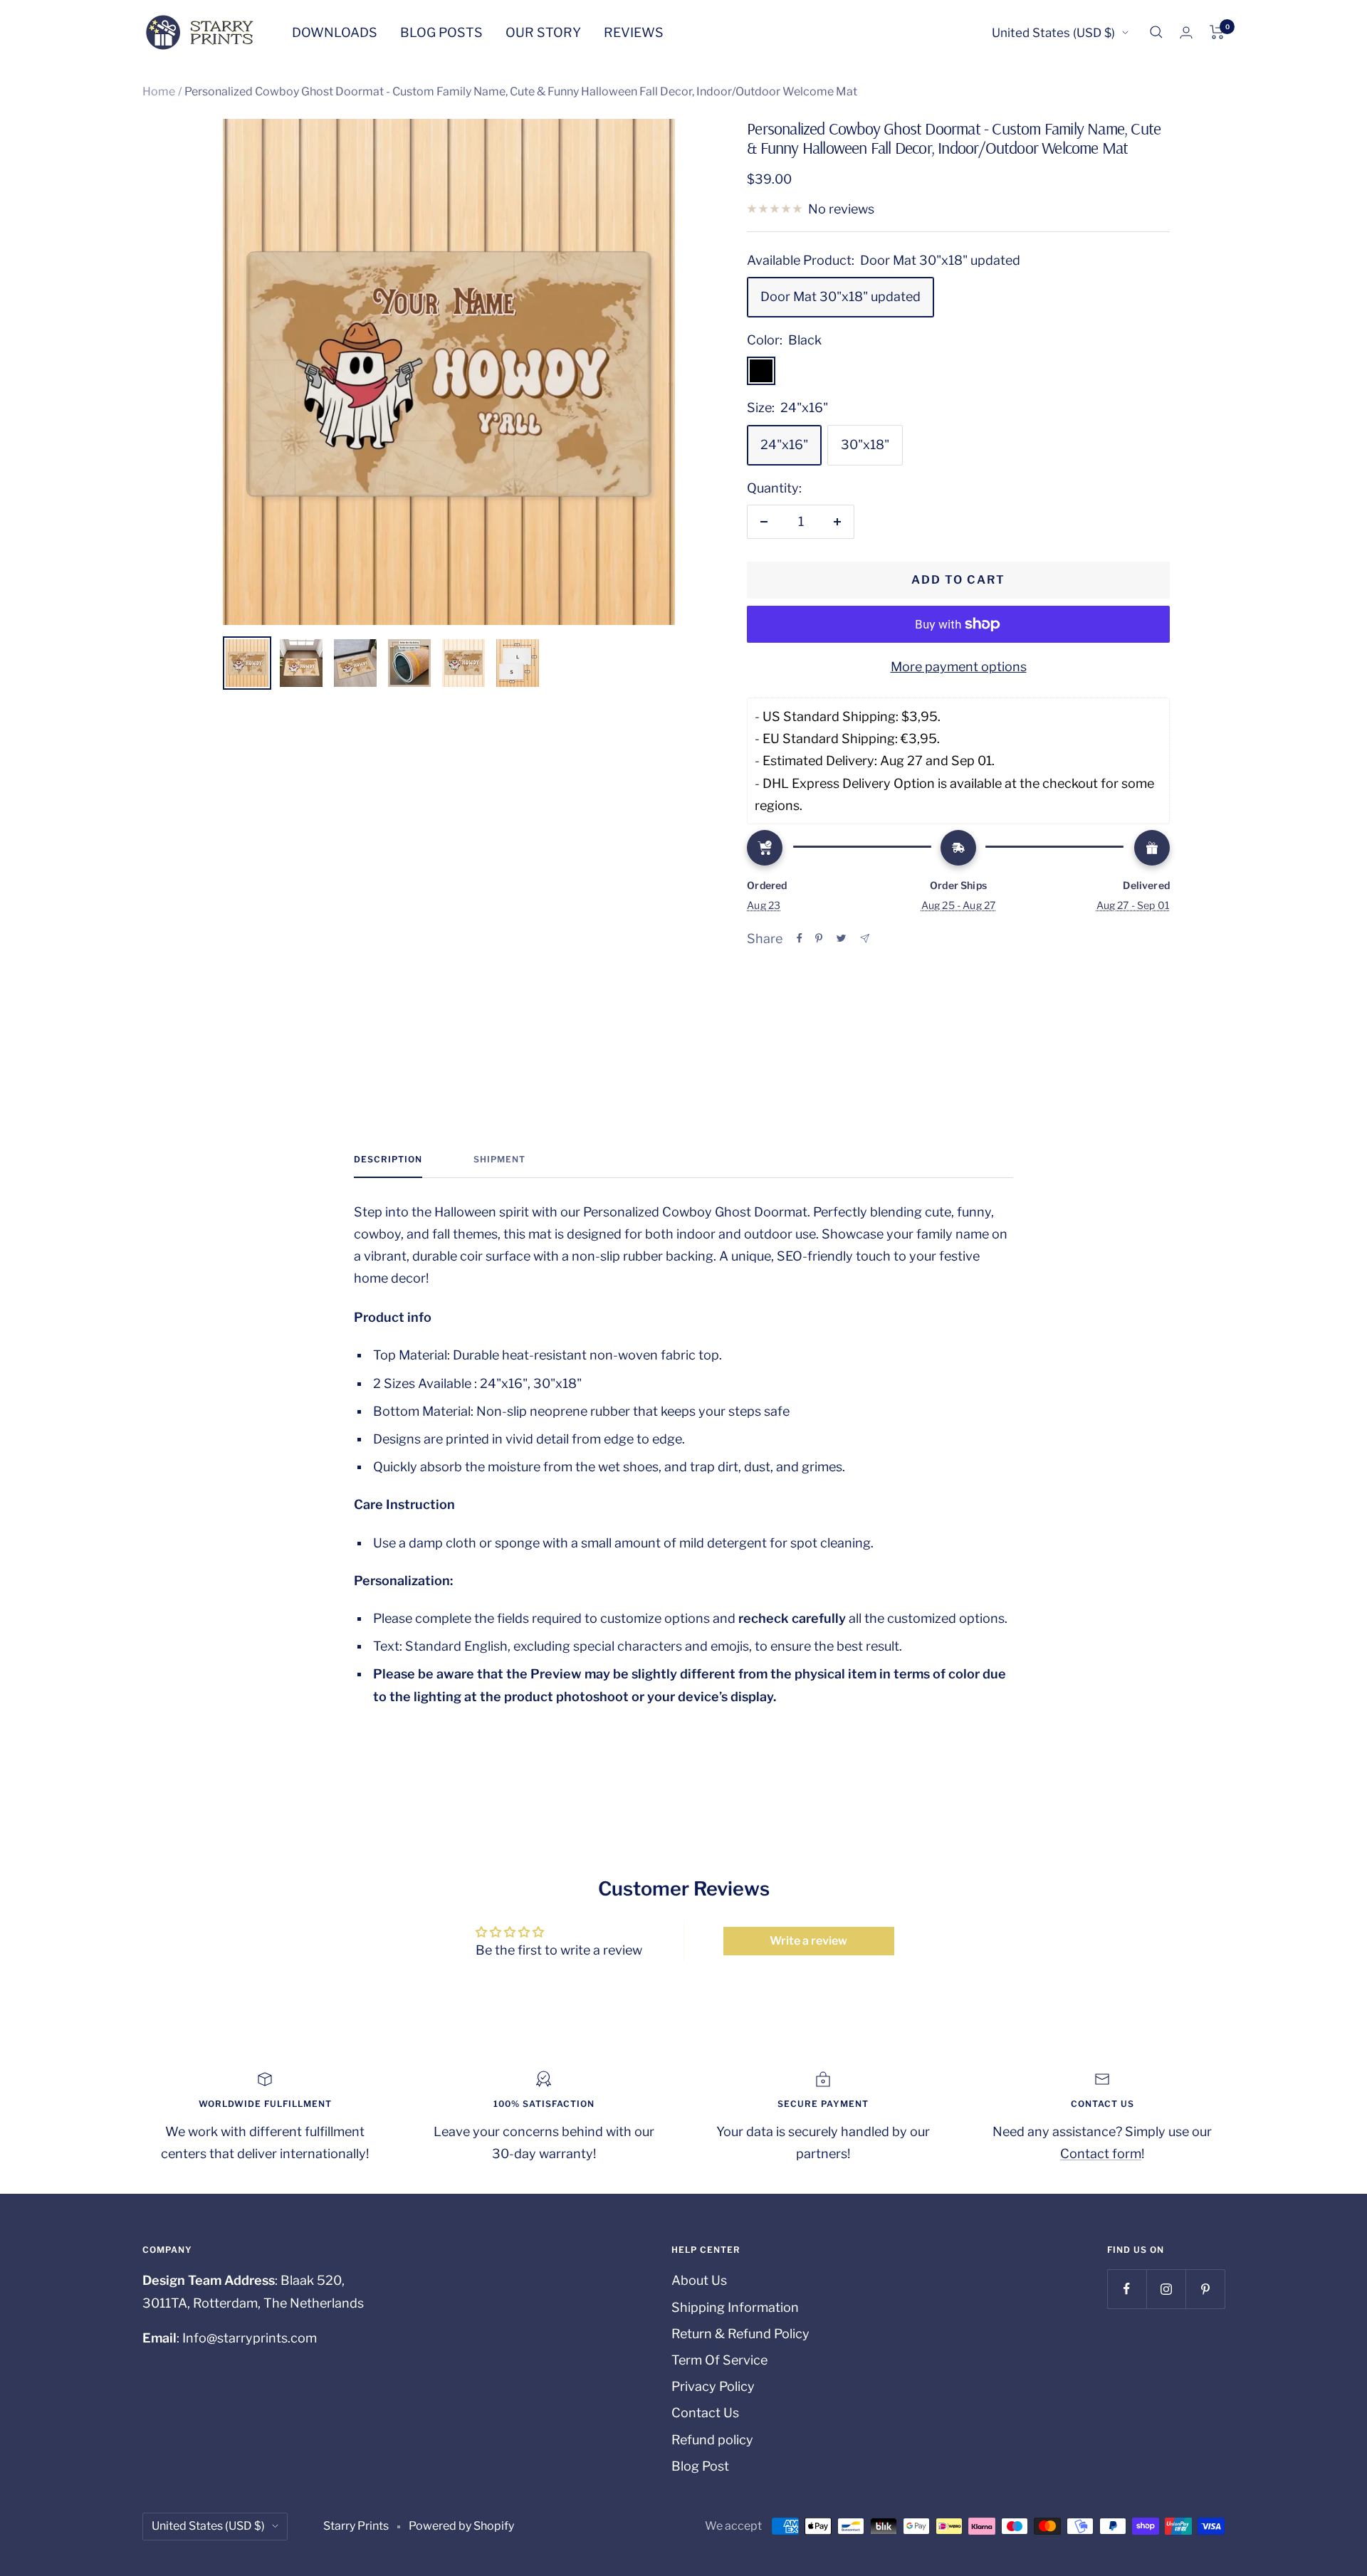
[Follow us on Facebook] (1127, 2289)
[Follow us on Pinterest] (1205, 2289)
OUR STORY (543, 32)
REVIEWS (634, 32)
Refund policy (712, 2440)
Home (159, 91)
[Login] (1186, 32)
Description (388, 1160)
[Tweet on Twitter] (841, 938)
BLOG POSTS (441, 32)
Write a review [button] (808, 1941)
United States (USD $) (1053, 33)
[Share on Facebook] (800, 938)
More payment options (959, 667)
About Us (699, 2280)
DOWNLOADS (335, 32)
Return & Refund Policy (740, 2334)
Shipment (499, 1160)
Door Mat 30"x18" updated (840, 296)
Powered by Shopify (461, 2526)
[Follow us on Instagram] (1166, 2289)
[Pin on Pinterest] (819, 938)
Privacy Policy (713, 2386)
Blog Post (700, 2466)
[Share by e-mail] (865, 939)
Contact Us (705, 2413)
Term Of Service (719, 2360)
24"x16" (784, 445)
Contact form (1101, 2154)
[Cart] (1217, 32)
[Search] (1156, 32)
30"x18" (865, 445)
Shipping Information (735, 2307)
